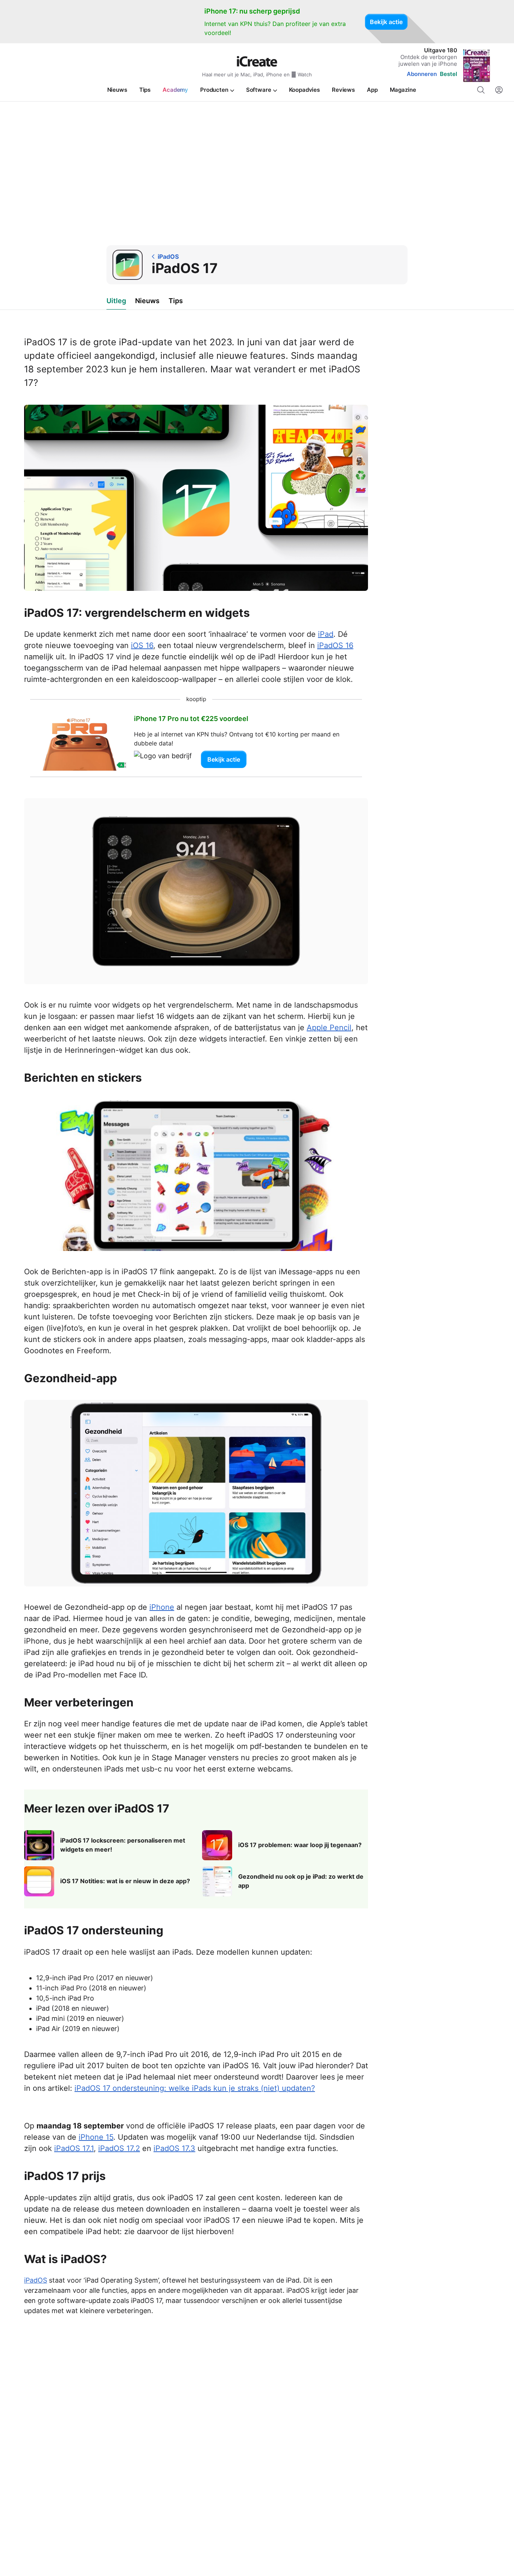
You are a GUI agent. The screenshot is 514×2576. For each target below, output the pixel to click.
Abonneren (422, 74)
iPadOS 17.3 (174, 2148)
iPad (326, 634)
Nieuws (147, 301)
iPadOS (36, 2280)
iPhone (162, 1607)
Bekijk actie (386, 22)
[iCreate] (257, 61)
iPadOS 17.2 (119, 2148)
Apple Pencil (329, 1028)
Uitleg (116, 301)
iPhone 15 (96, 2137)
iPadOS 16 (335, 645)
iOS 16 (142, 645)
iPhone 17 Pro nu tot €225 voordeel (191, 719)
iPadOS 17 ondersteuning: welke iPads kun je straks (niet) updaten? (195, 2088)
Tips (176, 301)
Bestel (449, 74)
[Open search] (481, 90)
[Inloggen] (499, 90)
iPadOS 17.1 (74, 2148)
